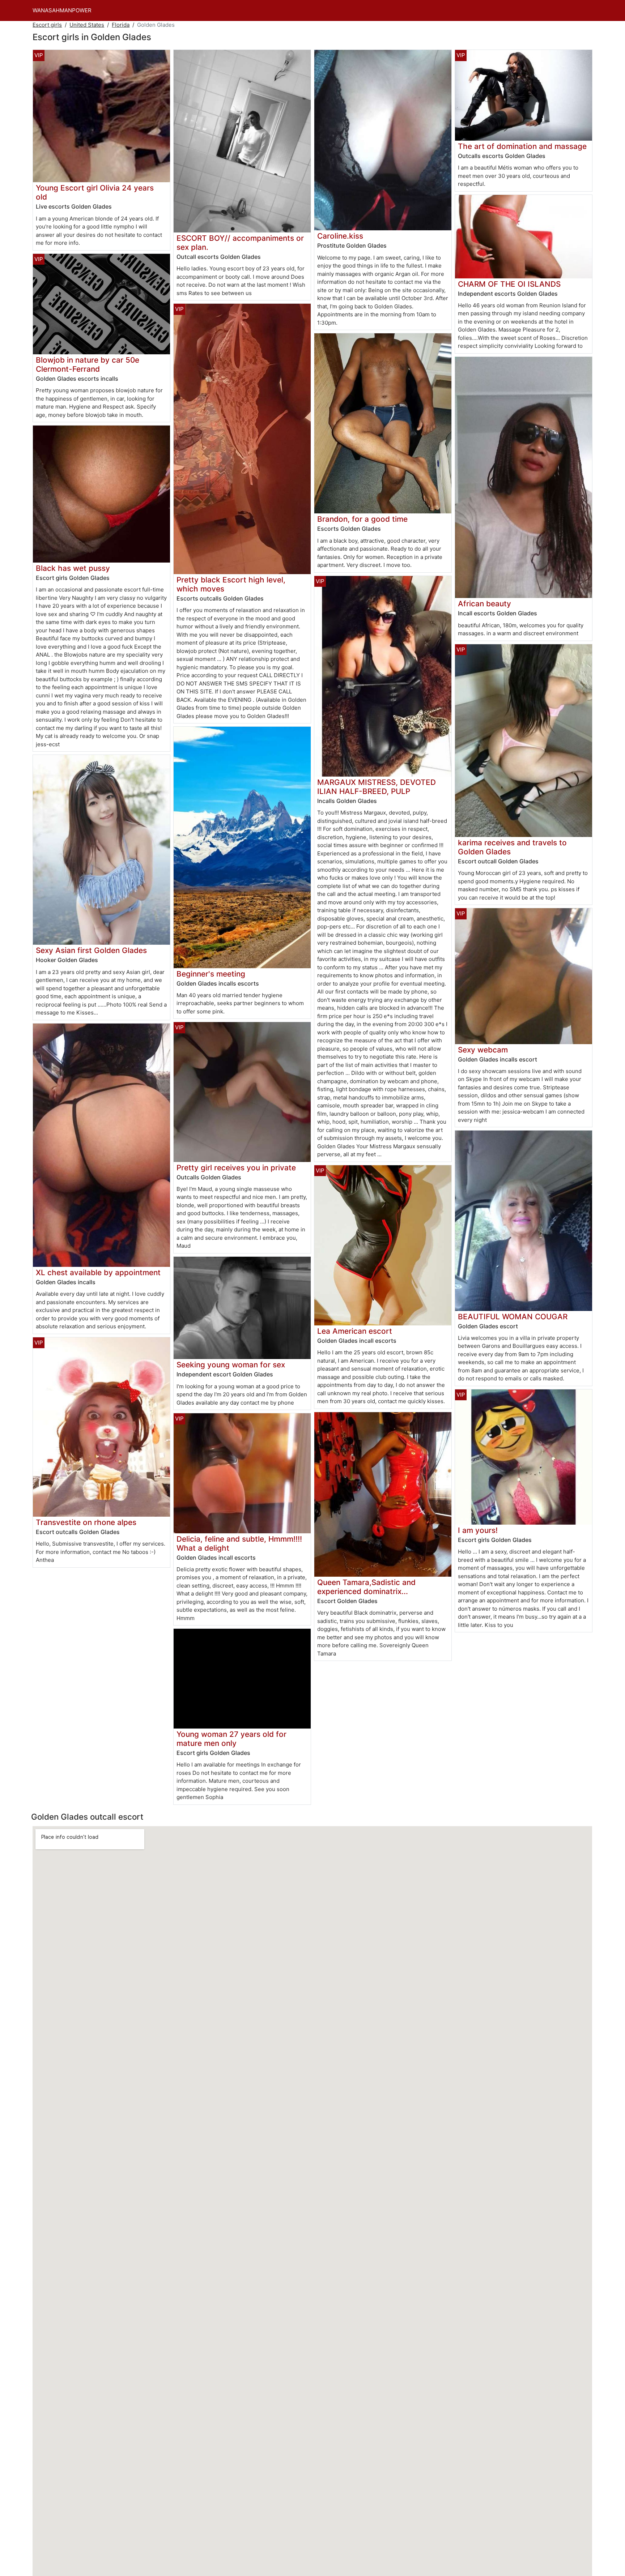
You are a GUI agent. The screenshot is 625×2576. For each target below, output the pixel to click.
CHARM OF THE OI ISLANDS (509, 284)
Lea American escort (355, 1331)
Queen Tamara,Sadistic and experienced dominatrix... (366, 1587)
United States (87, 25)
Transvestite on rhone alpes (86, 1522)
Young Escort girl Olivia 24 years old (95, 192)
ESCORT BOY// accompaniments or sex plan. (240, 243)
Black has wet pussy (73, 568)
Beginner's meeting (211, 974)
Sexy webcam (483, 1050)
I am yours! (478, 1530)
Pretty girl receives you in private (236, 1168)
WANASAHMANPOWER (62, 10)
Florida (121, 25)
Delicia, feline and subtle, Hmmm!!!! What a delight (239, 1543)
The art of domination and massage (522, 146)
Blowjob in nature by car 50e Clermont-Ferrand (88, 364)
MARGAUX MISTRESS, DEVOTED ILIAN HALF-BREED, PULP (377, 787)
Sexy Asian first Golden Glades (91, 950)
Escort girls (47, 25)
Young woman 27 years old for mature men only (231, 1739)
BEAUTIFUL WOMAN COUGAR (513, 1317)
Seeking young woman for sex (231, 1365)
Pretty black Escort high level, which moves (231, 584)
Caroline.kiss (340, 236)
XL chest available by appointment (98, 1272)
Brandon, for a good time (362, 519)
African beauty (484, 604)
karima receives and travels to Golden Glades (512, 847)
